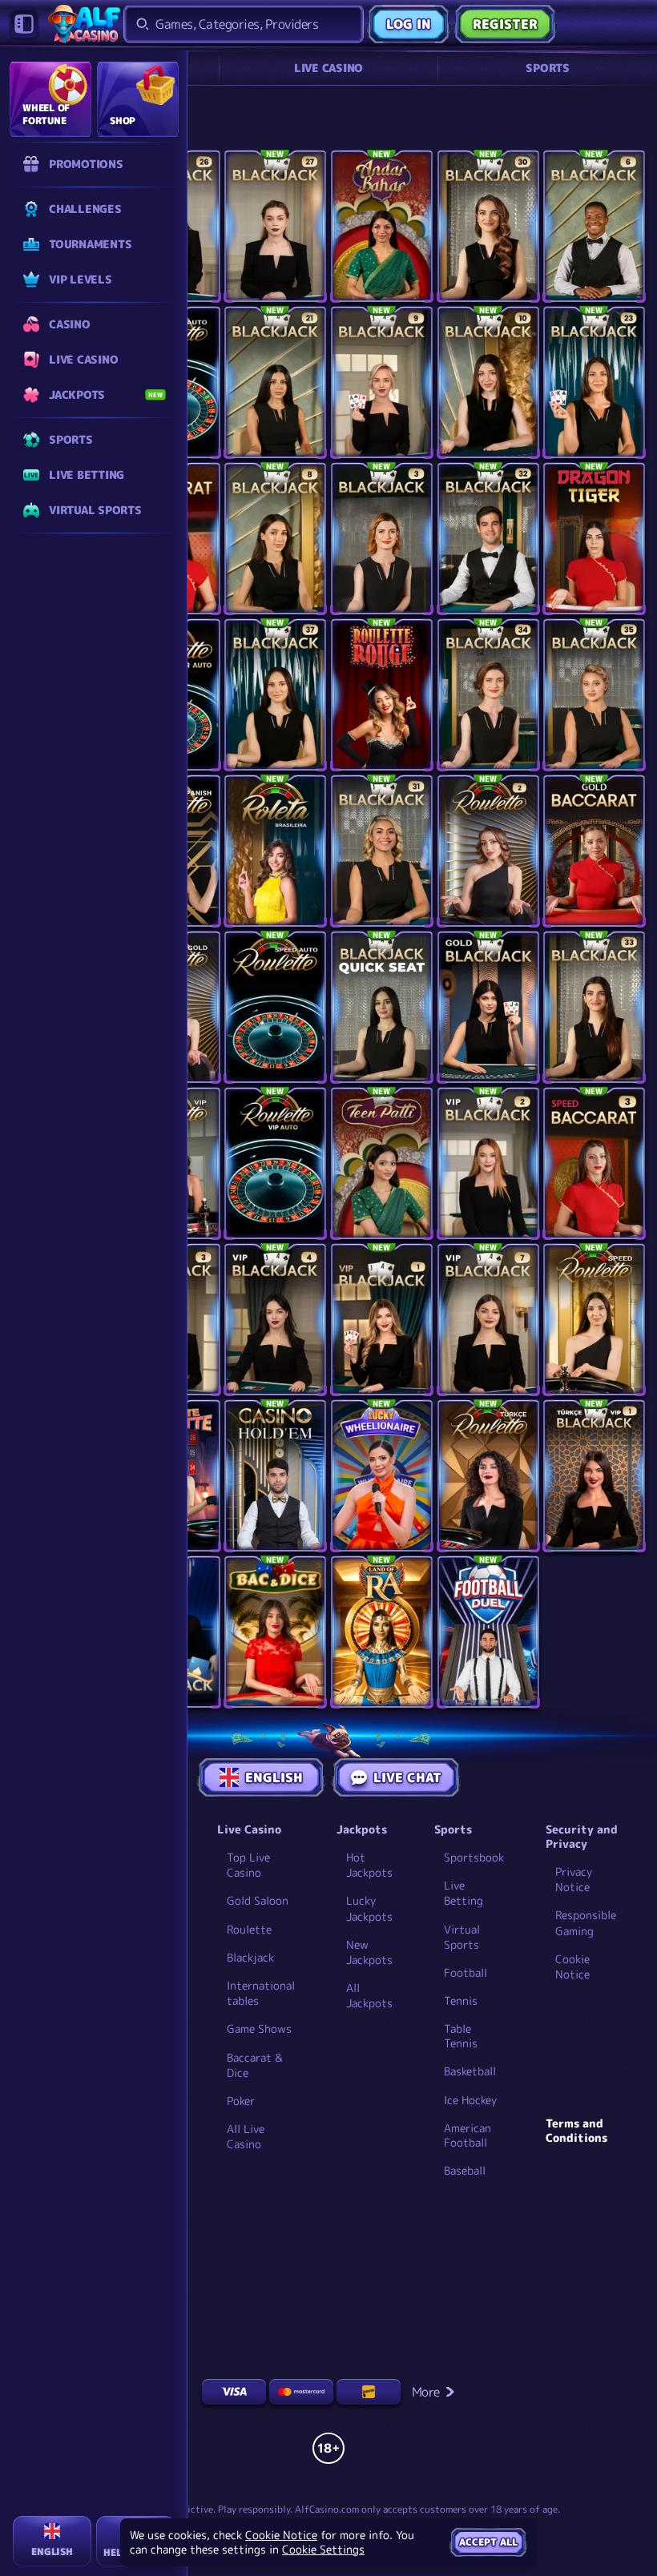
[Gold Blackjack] (488, 1007)
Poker (241, 2101)
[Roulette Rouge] (382, 695)
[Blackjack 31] (382, 851)
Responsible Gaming (586, 1922)
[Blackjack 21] (275, 382)
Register (505, 24)
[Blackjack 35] (594, 695)
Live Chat (407, 1777)
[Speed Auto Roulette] (275, 1007)
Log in (409, 24)
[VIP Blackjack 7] (488, 1320)
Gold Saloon (258, 1900)
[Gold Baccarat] (594, 851)
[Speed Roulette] (594, 1320)
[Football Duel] (488, 1632)
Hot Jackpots (369, 1865)
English (274, 1777)
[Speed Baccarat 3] (594, 1163)
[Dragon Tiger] (594, 539)
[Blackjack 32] (488, 539)
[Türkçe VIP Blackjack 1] (594, 1476)
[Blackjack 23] (594, 382)
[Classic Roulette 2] (488, 851)
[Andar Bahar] (382, 226)
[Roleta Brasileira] (275, 851)
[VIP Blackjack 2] (488, 1163)
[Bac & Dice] (275, 1632)
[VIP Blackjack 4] (275, 1320)
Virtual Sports (462, 1937)
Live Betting (464, 1893)
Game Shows (259, 2029)
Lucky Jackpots (369, 1908)
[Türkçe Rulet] (488, 1476)
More (426, 2392)
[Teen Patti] (382, 1163)
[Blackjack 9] (382, 382)
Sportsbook (474, 1857)
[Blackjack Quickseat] (382, 1007)
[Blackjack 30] (488, 226)
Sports (548, 68)
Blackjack (250, 1957)
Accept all (488, 2542)
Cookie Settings (323, 2550)
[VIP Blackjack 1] (382, 1320)
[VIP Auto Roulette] (275, 1163)
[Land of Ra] (382, 1632)
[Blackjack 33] (594, 1007)
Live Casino (328, 68)
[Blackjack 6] (594, 226)
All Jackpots (369, 1995)
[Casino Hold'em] (275, 1476)
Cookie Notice (572, 1966)
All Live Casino (246, 2136)
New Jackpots (369, 1952)
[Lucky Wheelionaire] (382, 1476)
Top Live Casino (248, 1865)
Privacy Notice (574, 1879)
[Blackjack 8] (275, 539)
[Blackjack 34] (488, 695)
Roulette (249, 1929)
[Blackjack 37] (275, 695)
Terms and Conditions (576, 2131)
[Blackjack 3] (382, 539)
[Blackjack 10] (488, 382)
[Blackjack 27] (275, 226)
